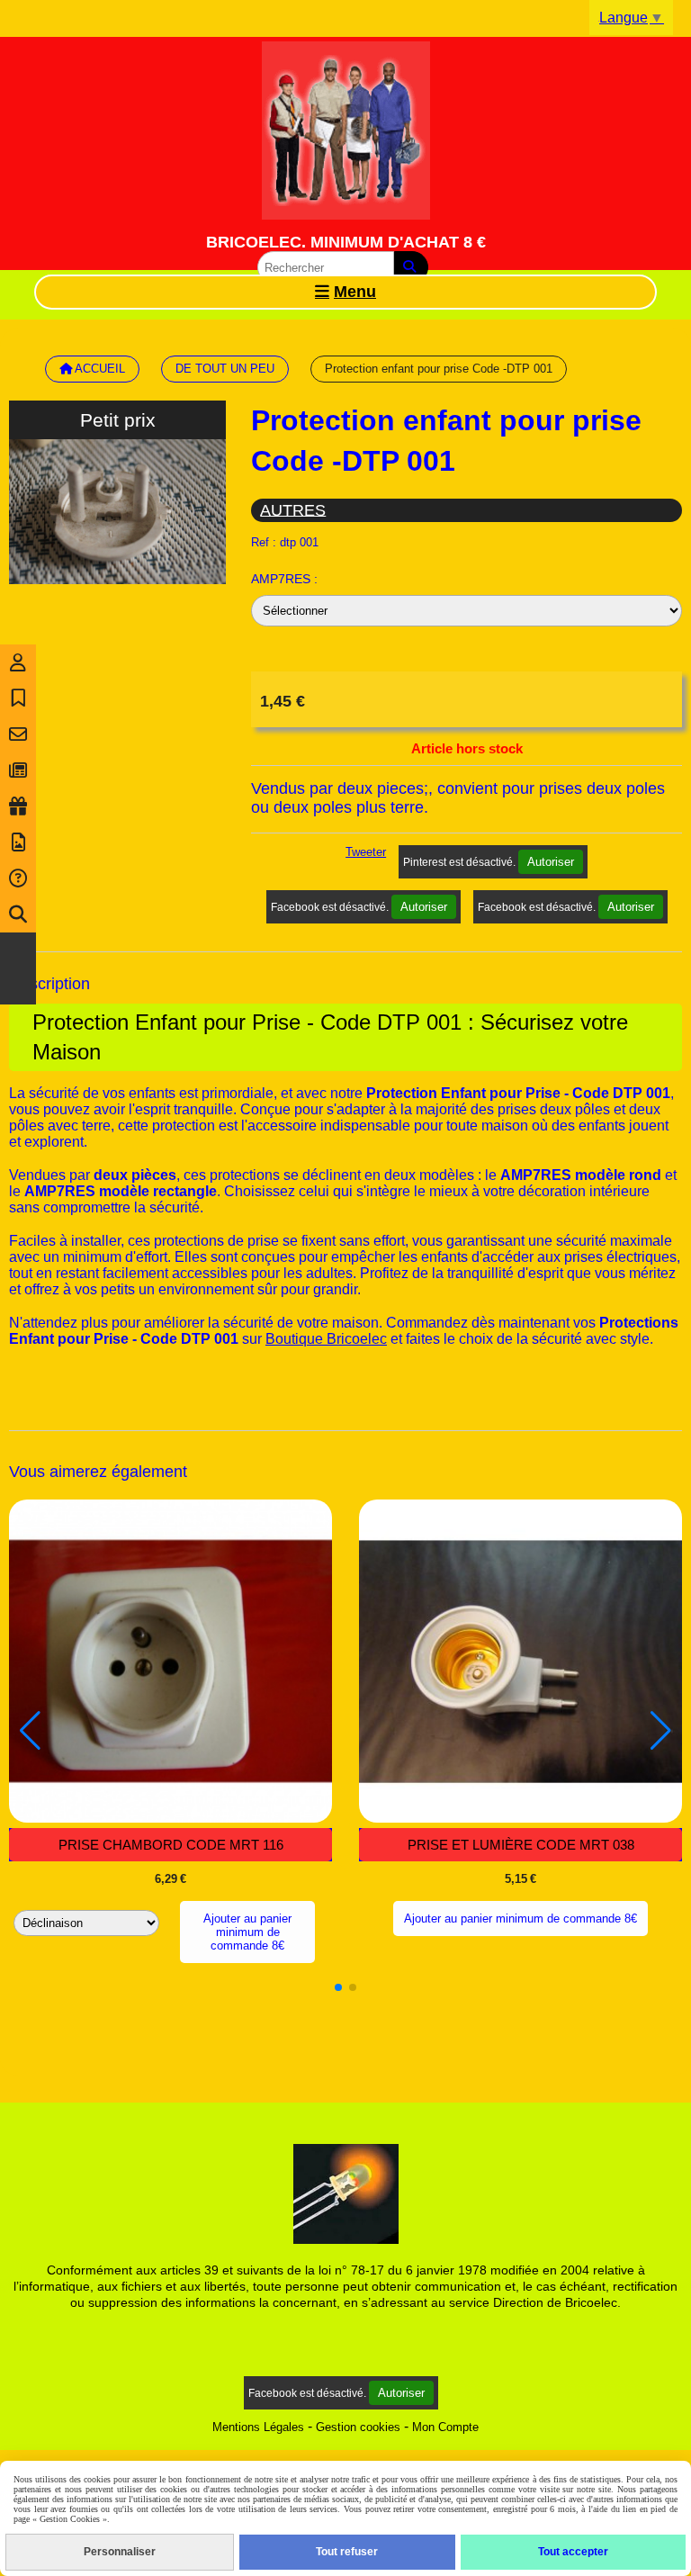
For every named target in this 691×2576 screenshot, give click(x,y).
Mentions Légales (258, 2427)
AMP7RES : (284, 579)
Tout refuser (347, 2552)
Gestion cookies (358, 2427)
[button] (338, 1987)
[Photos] (18, 842)
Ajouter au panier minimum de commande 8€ (247, 1932)
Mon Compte (445, 2427)
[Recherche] (18, 914)
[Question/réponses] (18, 878)
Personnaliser (120, 2552)
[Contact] (18, 734)
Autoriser (551, 862)
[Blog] (18, 770)
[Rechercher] (411, 267)
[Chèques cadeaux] (18, 806)
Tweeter (366, 852)
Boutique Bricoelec (326, 1339)
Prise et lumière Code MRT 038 (521, 1845)
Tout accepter (573, 2552)
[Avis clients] (18, 698)
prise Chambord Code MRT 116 (171, 1845)
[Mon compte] (18, 662)
